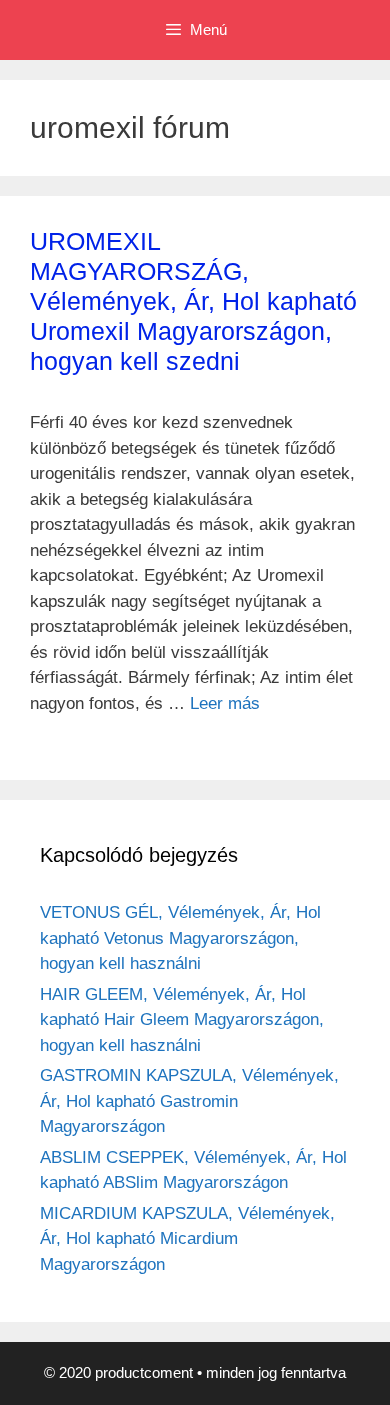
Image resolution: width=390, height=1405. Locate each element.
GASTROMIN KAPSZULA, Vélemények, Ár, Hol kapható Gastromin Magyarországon (189, 1101)
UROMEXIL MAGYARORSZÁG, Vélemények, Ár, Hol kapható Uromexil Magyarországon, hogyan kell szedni (193, 301)
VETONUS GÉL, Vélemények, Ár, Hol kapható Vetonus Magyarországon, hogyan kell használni (180, 938)
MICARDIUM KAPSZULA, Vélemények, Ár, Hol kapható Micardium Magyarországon (187, 1239)
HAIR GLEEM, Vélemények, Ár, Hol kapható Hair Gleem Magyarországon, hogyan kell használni (182, 1020)
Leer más (225, 703)
